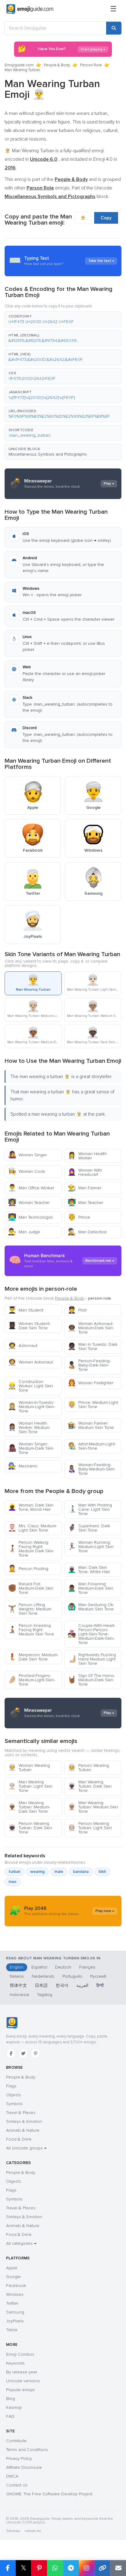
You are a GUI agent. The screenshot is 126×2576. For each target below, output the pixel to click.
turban (15, 1872)
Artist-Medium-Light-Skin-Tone (92, 1446)
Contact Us (17, 2485)
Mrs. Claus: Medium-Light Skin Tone (33, 1528)
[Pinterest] (35, 2053)
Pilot (77, 1310)
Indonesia (19, 1995)
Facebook (16, 2286)
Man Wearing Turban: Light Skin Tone (30, 1786)
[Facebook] (11, 2053)
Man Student (26, 1310)
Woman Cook (26, 1171)
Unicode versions (23, 2381)
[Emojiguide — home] (30, 9)
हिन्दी (100, 1985)
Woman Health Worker (87, 1156)
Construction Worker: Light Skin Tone (30, 1386)
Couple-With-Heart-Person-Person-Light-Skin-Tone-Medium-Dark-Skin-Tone (91, 1634)
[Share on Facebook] (8, 2568)
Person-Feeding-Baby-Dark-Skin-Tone (89, 1365)
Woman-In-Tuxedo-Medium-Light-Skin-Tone (31, 1407)
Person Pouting (28, 1569)
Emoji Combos (20, 2354)
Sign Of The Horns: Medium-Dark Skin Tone (91, 1680)
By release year (22, 2372)
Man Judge (24, 1232)
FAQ (10, 2416)
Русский (98, 1976)
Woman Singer (27, 1155)
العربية (82, 1985)
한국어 (62, 1985)
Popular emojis (20, 2390)
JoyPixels (15, 2321)
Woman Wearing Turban (29, 1768)
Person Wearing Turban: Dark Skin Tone (30, 1828)
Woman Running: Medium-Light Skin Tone (91, 1547)
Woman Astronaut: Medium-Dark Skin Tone (91, 1328)
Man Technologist (30, 1217)
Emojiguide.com (19, 65)
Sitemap (13, 2531)
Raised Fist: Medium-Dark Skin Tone (31, 1588)
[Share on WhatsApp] (55, 2568)
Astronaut (23, 1346)
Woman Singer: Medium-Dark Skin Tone (31, 1448)
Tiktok (12, 2330)
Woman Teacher (29, 1203)
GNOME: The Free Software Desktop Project (49, 2494)
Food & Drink (19, 2139)
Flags (11, 2086)
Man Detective (87, 1232)
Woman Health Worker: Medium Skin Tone (29, 1427)
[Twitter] (23, 2053)
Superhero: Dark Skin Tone (89, 1528)
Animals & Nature (23, 2130)
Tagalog (45, 1995)
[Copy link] (102, 2568)
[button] (63, 319)
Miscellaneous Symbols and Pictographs (48, 454)
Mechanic (23, 1466)
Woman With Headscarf (85, 1172)
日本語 (41, 1985)
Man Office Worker (31, 1188)
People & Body (57, 65)
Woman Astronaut (30, 1362)
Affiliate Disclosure (24, 2467)
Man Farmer (84, 1188)
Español (39, 1967)
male (59, 1872)
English (17, 1967)
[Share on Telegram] (71, 2568)
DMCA (12, 2476)
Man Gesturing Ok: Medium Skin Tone (91, 1607)
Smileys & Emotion (24, 2121)
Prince (79, 1217)
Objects (14, 2095)
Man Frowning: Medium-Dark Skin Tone (90, 1588)
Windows (15, 2294)
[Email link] (118, 2568)
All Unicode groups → (26, 2148)
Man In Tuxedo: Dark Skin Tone (93, 1347)
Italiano (17, 1976)
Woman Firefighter (90, 1383)
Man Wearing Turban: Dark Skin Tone (90, 1786)
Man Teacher (85, 1203)
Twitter (12, 2303)
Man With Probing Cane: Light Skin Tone (90, 1509)
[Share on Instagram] (87, 2568)
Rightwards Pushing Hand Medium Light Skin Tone (92, 1659)
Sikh (102, 1872)
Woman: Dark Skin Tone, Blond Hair (31, 1507)
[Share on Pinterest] (39, 2568)
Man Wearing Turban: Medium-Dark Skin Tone (29, 1807)
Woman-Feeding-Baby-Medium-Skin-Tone (91, 1469)
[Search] (114, 28)
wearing (37, 1872)
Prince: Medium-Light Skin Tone (93, 1405)
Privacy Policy (19, 2459)
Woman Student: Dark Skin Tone (29, 1326)
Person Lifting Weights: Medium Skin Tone (30, 1609)
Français (87, 1967)
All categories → (21, 2243)
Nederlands (43, 1976)
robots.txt (33, 2531)
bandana (81, 1872)
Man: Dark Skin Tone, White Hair (89, 1570)
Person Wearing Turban (88, 1768)
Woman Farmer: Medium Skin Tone (91, 1425)
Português (72, 1976)
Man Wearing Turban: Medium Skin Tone (93, 1807)
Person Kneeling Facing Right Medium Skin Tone (31, 1630)
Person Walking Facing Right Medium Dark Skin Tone (31, 1549)
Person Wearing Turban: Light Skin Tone (90, 1828)
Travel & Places (21, 2113)
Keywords (15, 2363)
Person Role (91, 65)
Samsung (15, 2312)
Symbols (14, 2104)
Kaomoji (14, 2407)
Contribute (16, 2441)
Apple (12, 2268)
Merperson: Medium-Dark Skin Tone (33, 1657)
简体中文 (18, 1985)
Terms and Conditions (27, 2450)
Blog (11, 2399)
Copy (106, 218)
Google (13, 2277)
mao (13, 1882)
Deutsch (63, 1967)
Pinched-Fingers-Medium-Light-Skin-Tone (31, 1680)
